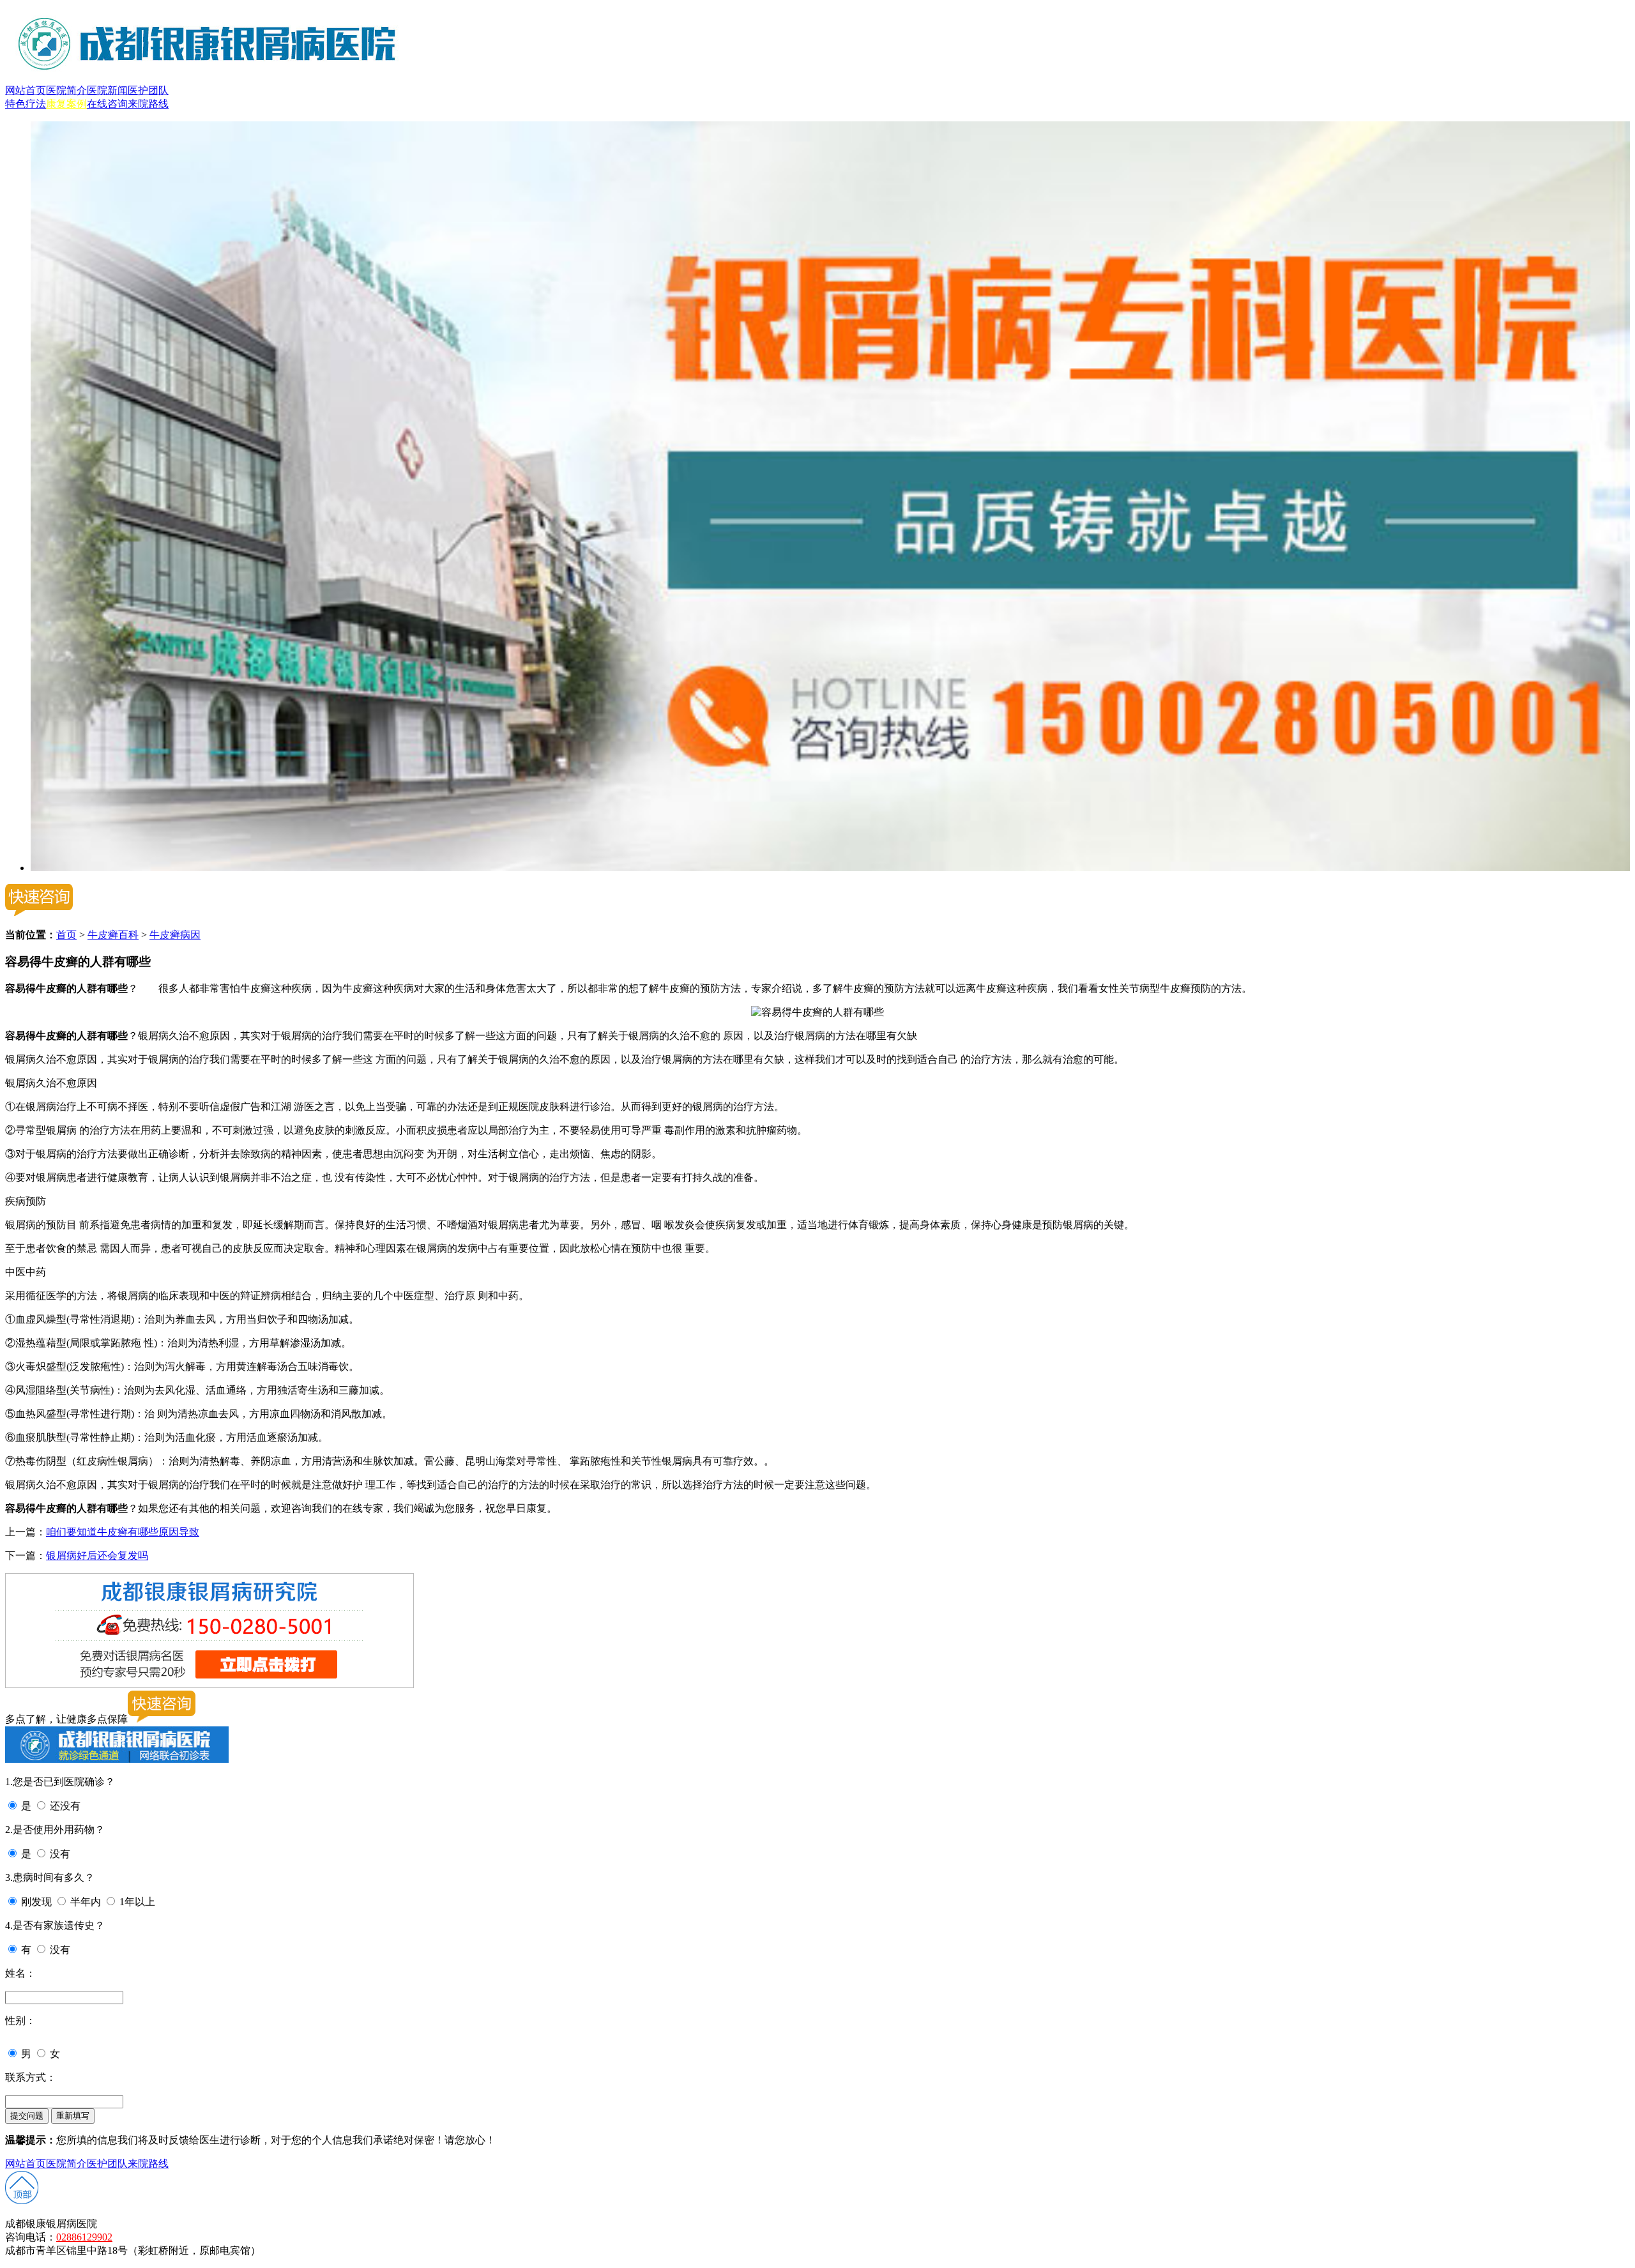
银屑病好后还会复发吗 (97, 1556)
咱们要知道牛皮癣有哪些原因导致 (123, 1532)
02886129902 (84, 2237)
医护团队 (148, 90)
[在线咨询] (830, 868)
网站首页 (26, 90)
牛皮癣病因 (175, 935)
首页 (66, 935)
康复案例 (66, 104)
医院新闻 (107, 90)
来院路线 (148, 104)
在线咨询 (107, 104)
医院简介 (66, 90)
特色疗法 (26, 104)
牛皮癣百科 (113, 935)
